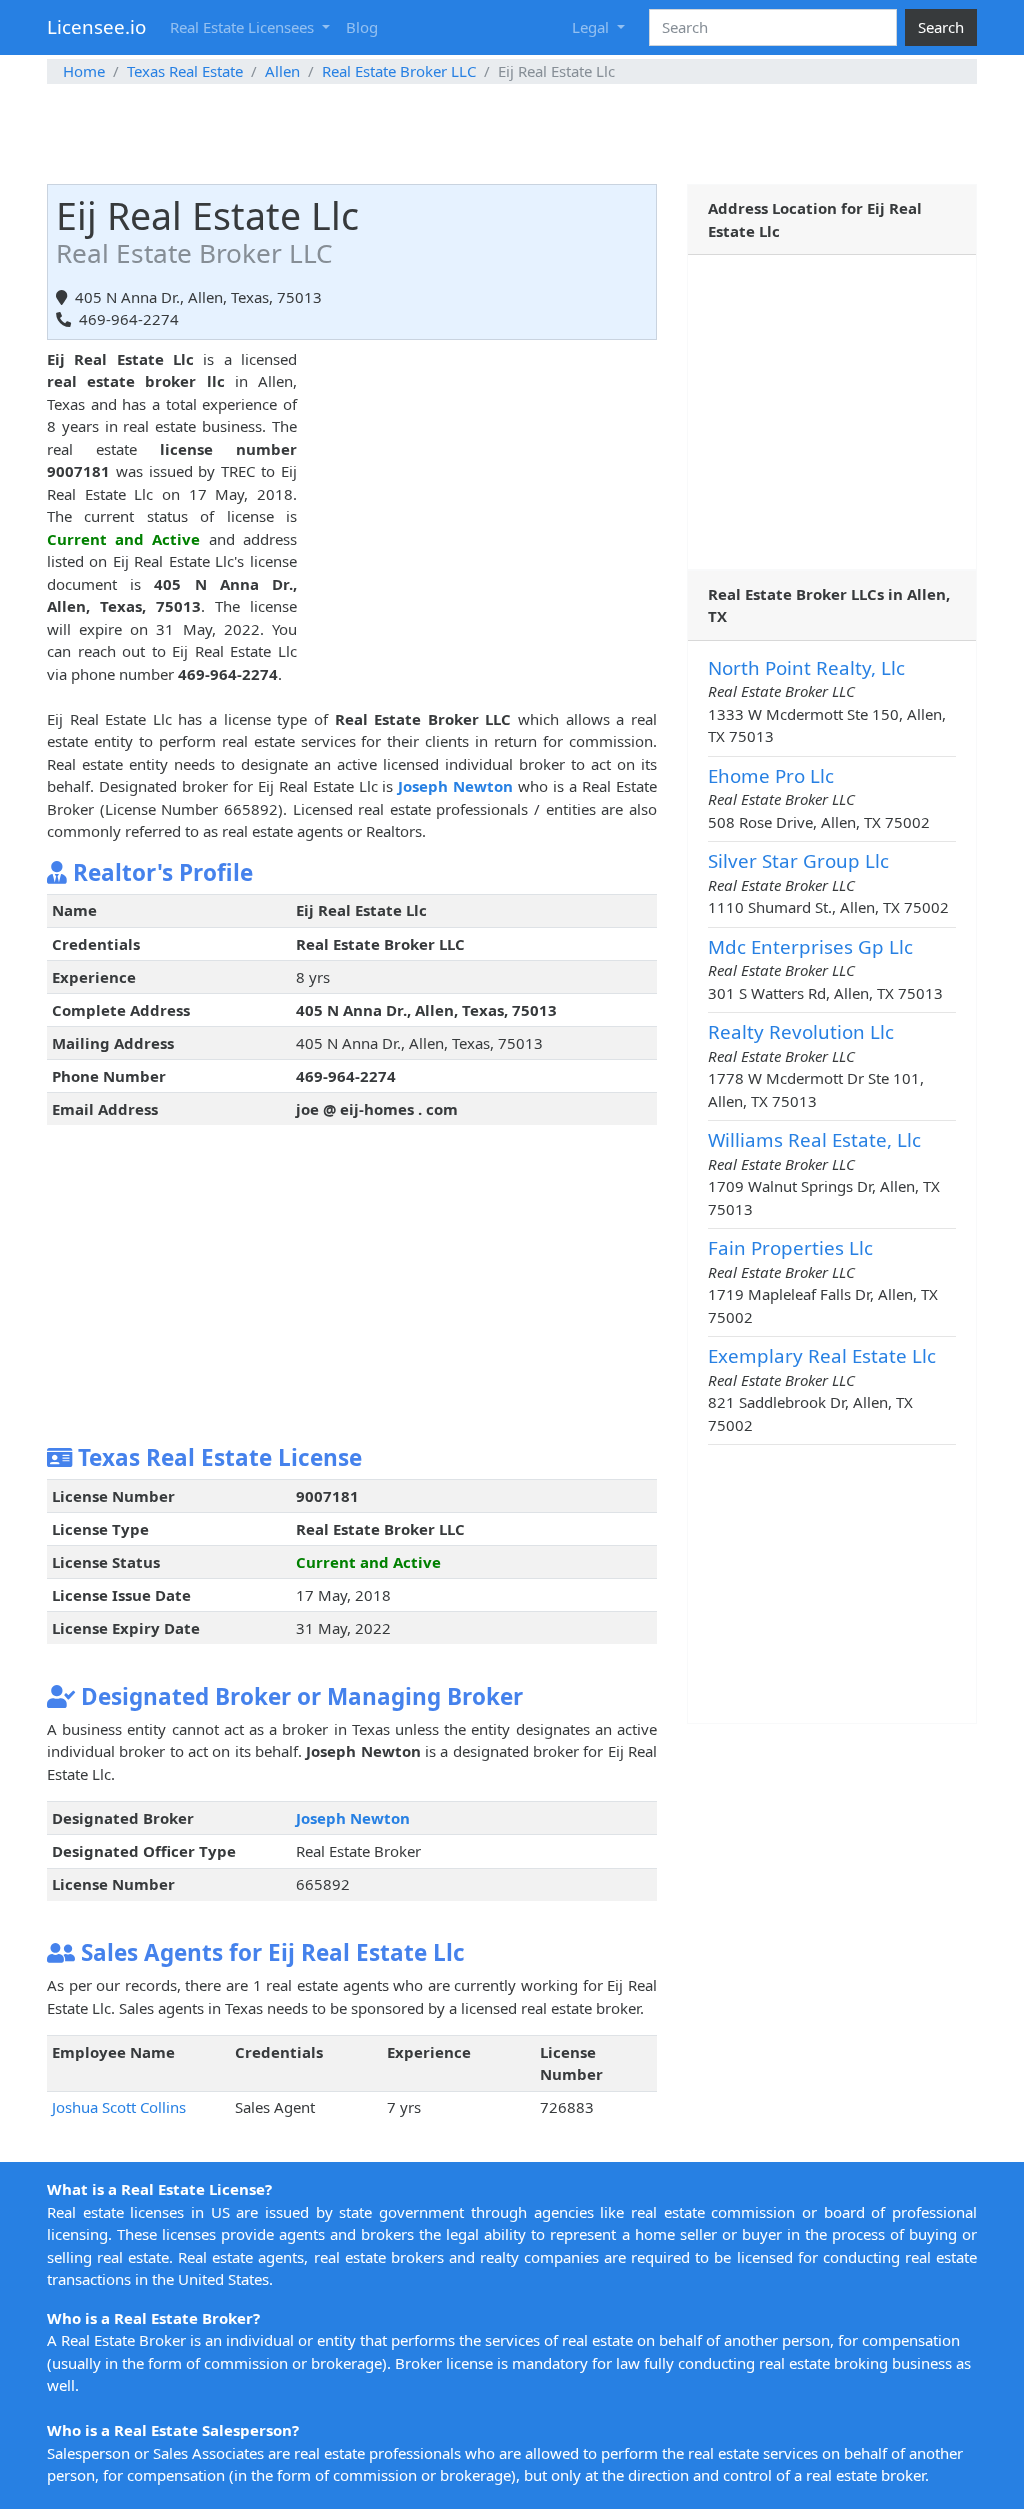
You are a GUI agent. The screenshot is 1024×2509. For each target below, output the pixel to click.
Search (941, 27)
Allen (282, 71)
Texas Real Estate (185, 71)
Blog (362, 27)
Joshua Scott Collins (119, 2107)
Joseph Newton (455, 786)
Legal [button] (592, 27)
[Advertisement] (512, 134)
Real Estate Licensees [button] (244, 27)
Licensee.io (96, 26)
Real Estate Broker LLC (399, 71)
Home (84, 71)
